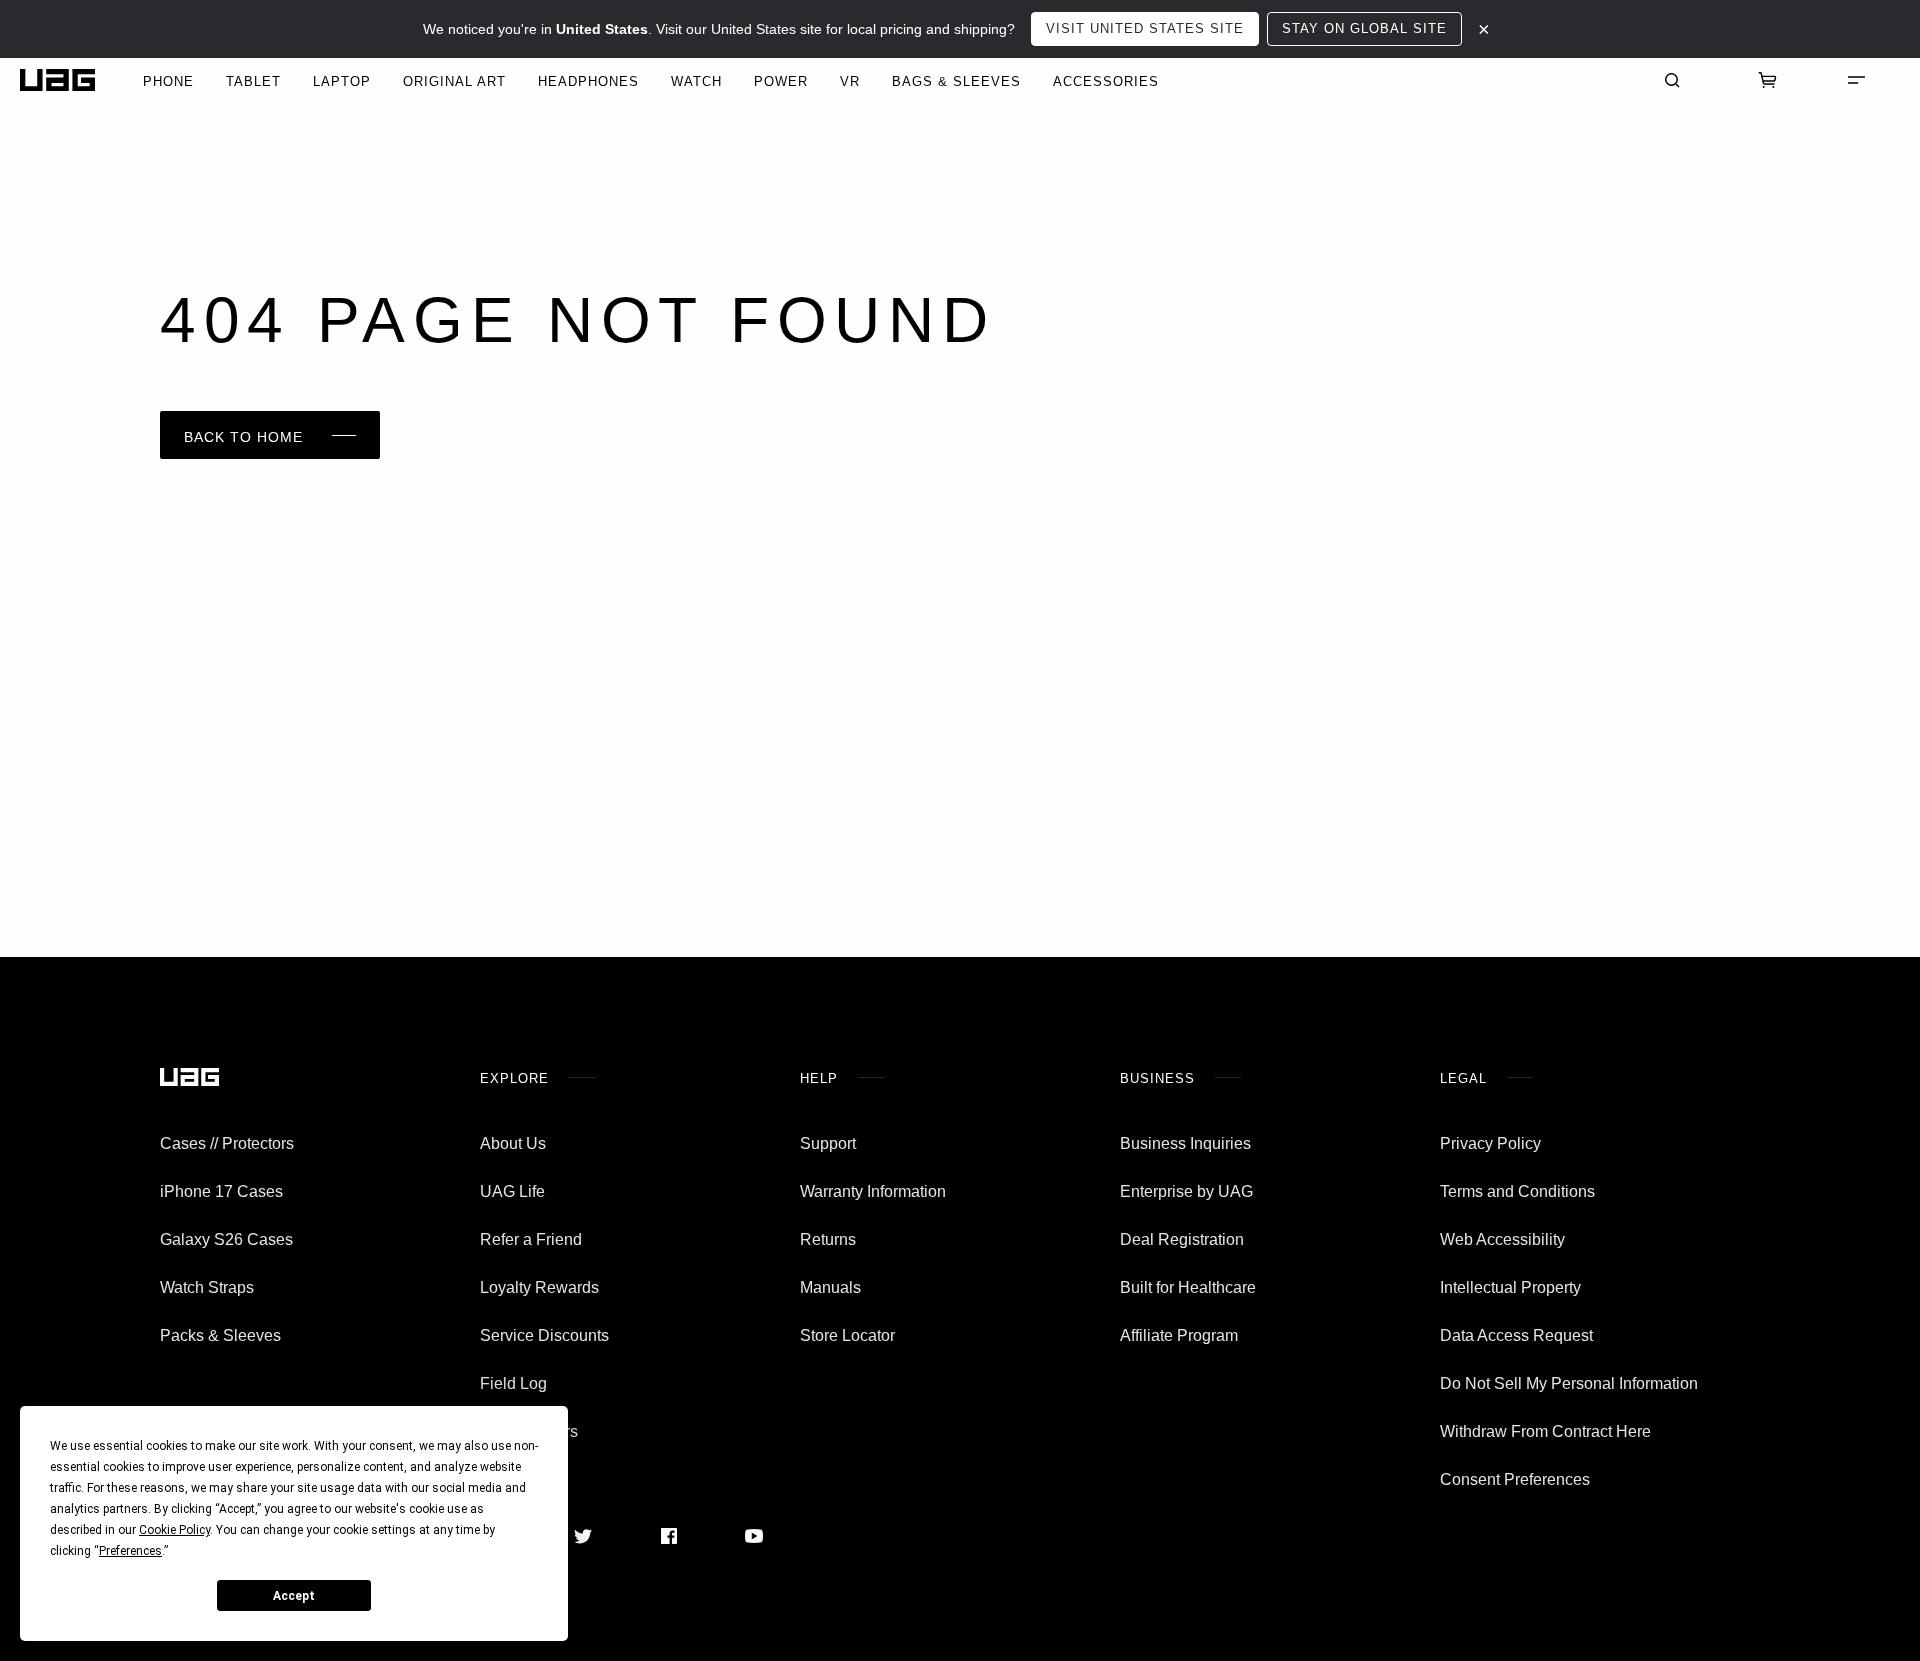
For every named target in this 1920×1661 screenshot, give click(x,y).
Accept (294, 1596)
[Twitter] (583, 1536)
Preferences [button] (130, 1551)
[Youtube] (754, 1536)
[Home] (57, 80)
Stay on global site (1364, 28)
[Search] (1672, 80)
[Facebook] (669, 1536)
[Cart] (1768, 80)
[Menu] (1856, 80)
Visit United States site (1145, 28)
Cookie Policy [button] (174, 1530)
